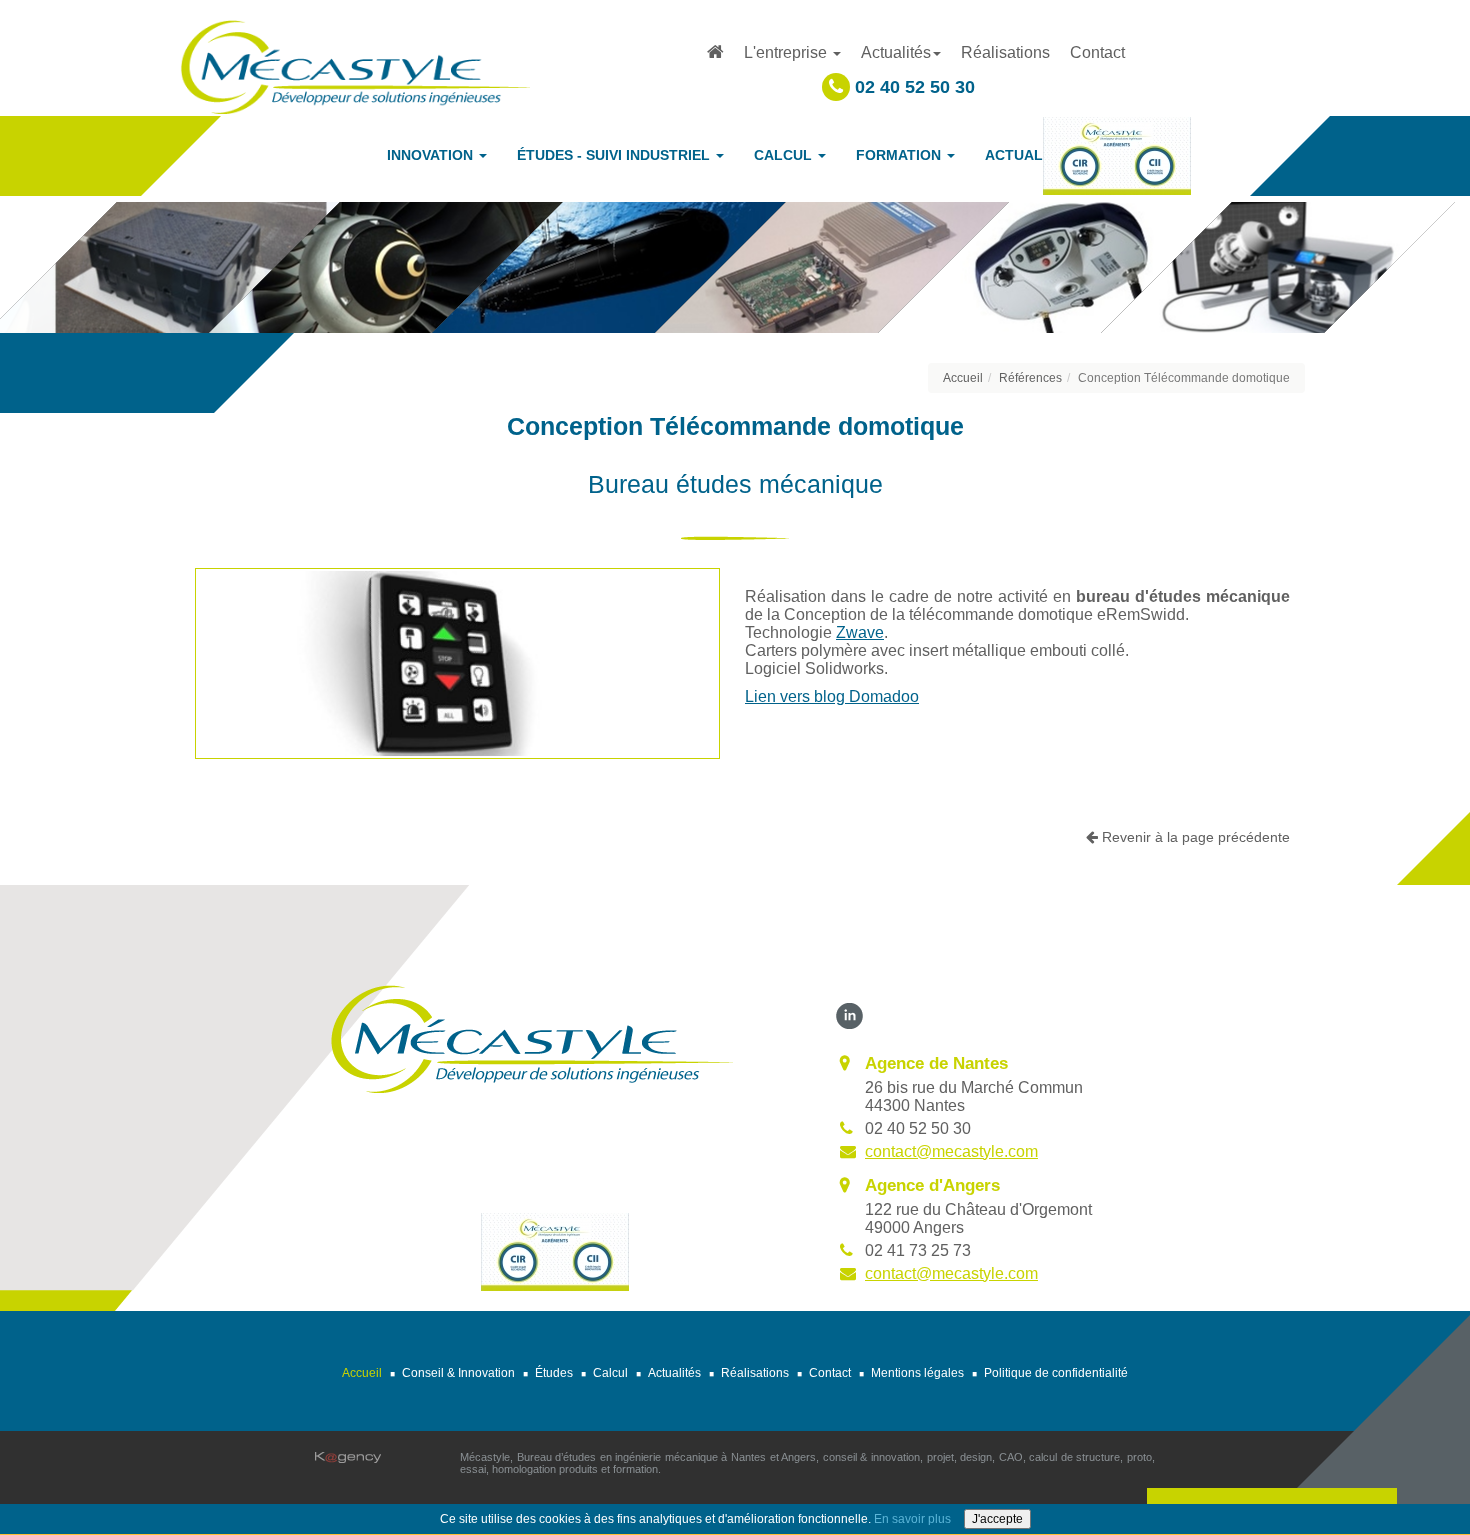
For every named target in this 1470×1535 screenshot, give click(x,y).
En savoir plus (912, 1519)
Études (554, 1373)
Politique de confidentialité (1056, 1373)
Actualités (674, 1373)
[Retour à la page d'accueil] (355, 65)
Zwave (860, 632)
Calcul (610, 1373)
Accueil (963, 378)
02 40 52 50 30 (912, 87)
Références (1030, 378)
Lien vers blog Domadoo (832, 696)
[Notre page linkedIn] (849, 1014)
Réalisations (1005, 52)
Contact (1097, 52)
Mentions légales (917, 1373)
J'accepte (997, 1519)
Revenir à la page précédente (1194, 837)
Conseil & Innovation (458, 1373)
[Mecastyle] (531, 1037)
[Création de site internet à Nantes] (348, 1457)
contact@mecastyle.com (951, 1151)
